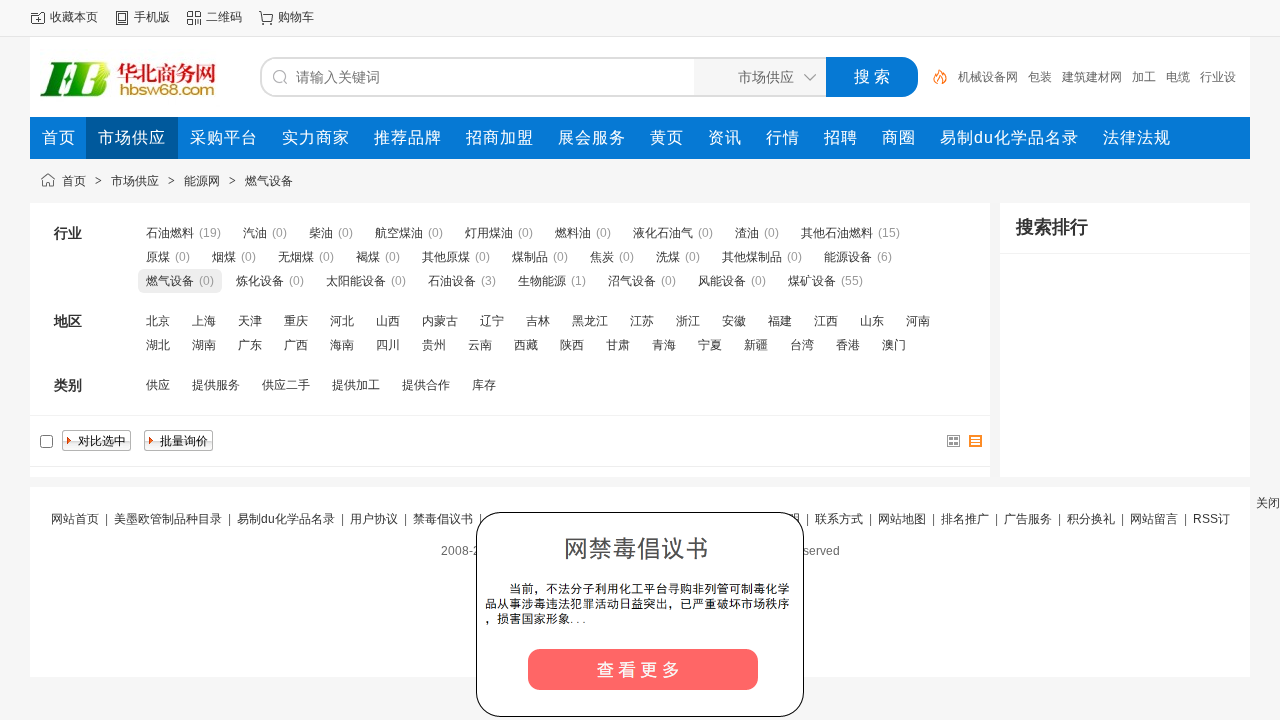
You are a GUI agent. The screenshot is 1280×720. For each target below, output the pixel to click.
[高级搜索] (933, 77)
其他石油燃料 (837, 233)
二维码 (224, 17)
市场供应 (135, 181)
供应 (158, 385)
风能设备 (722, 281)
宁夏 (710, 345)
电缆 (1178, 77)
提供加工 (356, 385)
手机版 (152, 17)
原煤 (158, 257)
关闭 (1268, 503)
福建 (780, 321)
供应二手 (286, 385)
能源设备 (848, 257)
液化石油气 (663, 233)
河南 (918, 321)
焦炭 (602, 257)
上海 (204, 321)
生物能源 (542, 281)
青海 (664, 345)
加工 (1144, 77)
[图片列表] (954, 441)
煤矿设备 (812, 281)
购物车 (296, 17)
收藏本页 (74, 17)
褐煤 (368, 257)
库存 (484, 385)
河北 (342, 321)
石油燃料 (170, 233)
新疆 (756, 345)
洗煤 (668, 257)
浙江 (688, 321)
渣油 (747, 233)
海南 (342, 345)
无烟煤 (296, 257)
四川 (388, 345)
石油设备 (452, 281)
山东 (872, 321)
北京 (158, 321)
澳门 (894, 345)
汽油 (255, 233)
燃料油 (573, 233)
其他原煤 (446, 257)
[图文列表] (976, 441)
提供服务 (216, 385)
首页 (74, 181)
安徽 (734, 321)
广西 (296, 345)
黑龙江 (590, 321)
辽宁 (492, 321)
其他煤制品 (752, 257)
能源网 (202, 181)
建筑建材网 (1092, 77)
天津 (250, 321)
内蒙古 (440, 321)
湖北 (158, 345)
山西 (388, 321)
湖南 (204, 345)
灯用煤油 (489, 233)
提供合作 (426, 385)
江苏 (642, 321)
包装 (1040, 77)
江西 (826, 321)
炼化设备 (260, 281)
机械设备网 (988, 77)
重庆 (296, 321)
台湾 (802, 345)
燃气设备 (269, 181)
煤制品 (530, 257)
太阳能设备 (356, 281)
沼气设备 (632, 281)
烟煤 (224, 257)
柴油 (321, 233)
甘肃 (618, 345)
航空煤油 (399, 233)
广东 (250, 345)
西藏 (526, 345)
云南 (480, 345)
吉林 (538, 321)
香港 (848, 345)
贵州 (434, 345)
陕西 (572, 345)
